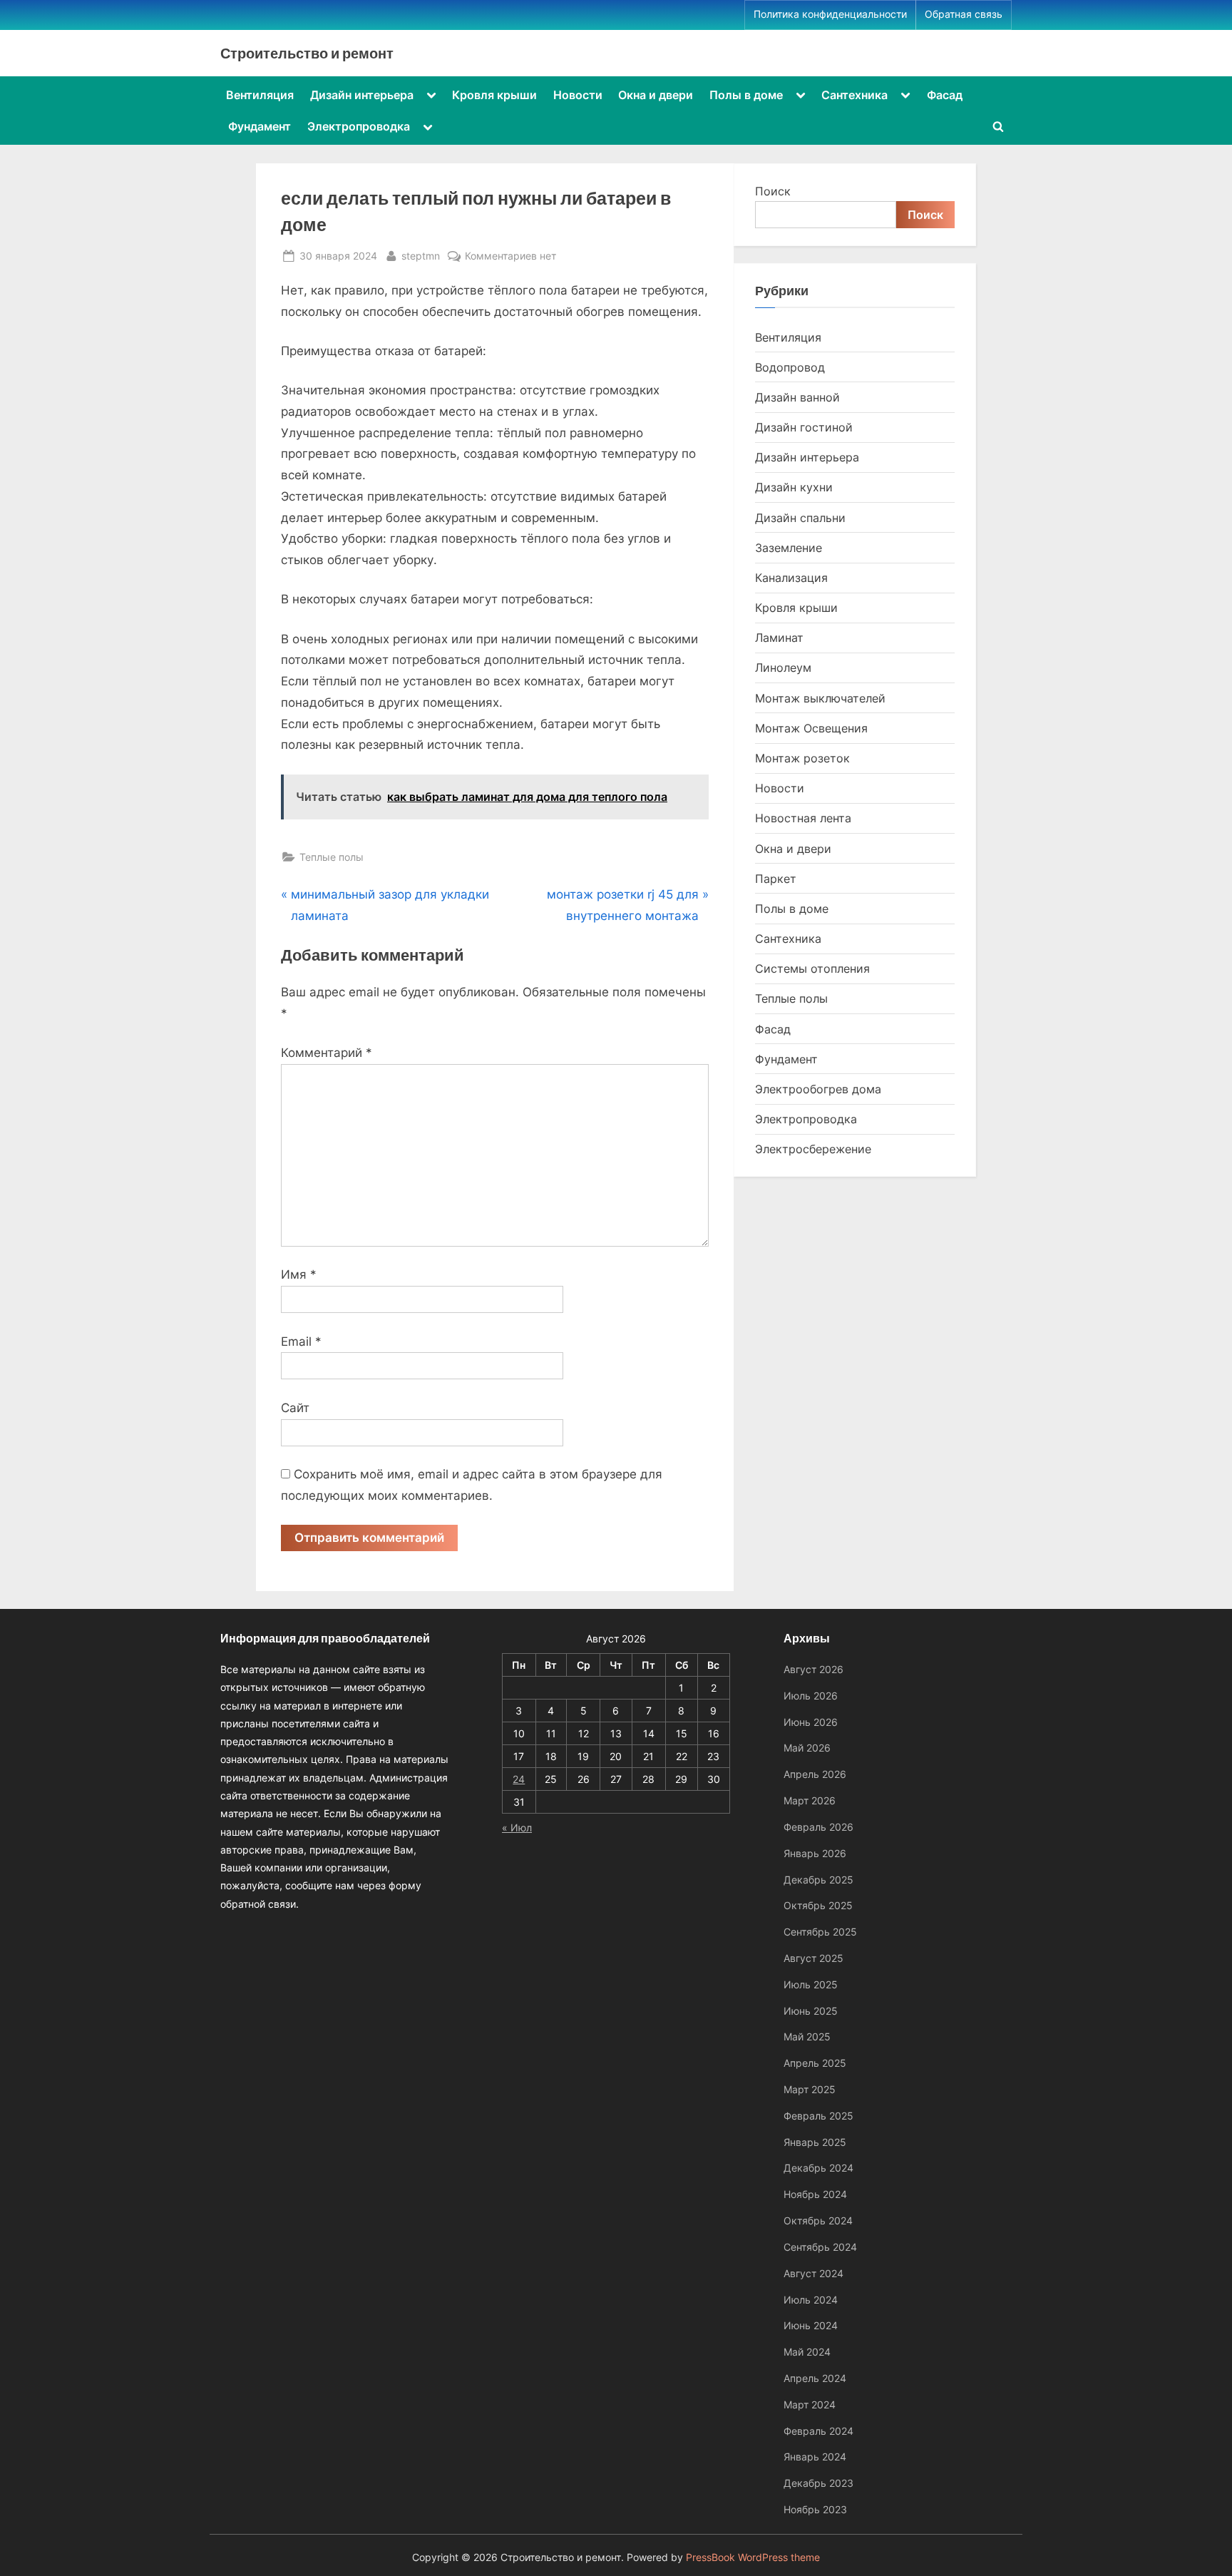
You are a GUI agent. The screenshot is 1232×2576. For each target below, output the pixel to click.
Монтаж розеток (802, 758)
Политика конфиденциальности (830, 14)
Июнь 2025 (811, 2011)
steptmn (421, 255)
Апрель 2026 (815, 1774)
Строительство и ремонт (307, 53)
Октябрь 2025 (818, 1905)
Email (301, 1341)
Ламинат (779, 638)
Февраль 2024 (818, 2431)
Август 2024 (813, 2273)
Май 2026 (807, 1748)
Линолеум (783, 668)
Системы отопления (812, 968)
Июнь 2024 (811, 2325)
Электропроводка (359, 126)
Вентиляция (260, 95)
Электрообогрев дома (818, 1089)
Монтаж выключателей (820, 698)
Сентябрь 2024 (820, 2247)
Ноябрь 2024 (815, 2194)
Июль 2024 (811, 2300)
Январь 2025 (815, 2142)
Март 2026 (810, 1800)
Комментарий (327, 1053)
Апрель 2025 (815, 2063)
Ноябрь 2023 (815, 2509)
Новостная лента (803, 818)
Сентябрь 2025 (820, 1932)
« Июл (517, 1828)
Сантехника (854, 95)
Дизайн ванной (797, 397)
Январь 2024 (815, 2457)
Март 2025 (810, 2089)
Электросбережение (813, 1149)
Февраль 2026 (818, 1827)
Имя (299, 1274)
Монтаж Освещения (811, 728)
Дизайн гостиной (804, 427)
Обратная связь (964, 14)
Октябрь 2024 (818, 2220)
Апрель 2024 (815, 2378)
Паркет (776, 879)
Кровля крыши (494, 95)
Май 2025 (807, 2036)
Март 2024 (810, 2404)
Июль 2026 (811, 1696)
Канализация (791, 578)
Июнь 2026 (811, 1722)
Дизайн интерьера (362, 95)
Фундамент (260, 126)
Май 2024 (807, 2352)
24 (519, 1779)
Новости (578, 95)
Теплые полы (332, 857)
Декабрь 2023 (818, 2483)
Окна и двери (656, 95)
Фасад (945, 95)
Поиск (773, 191)
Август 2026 (813, 1669)
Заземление (789, 548)
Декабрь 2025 (818, 1880)
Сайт (295, 1408)
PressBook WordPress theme (753, 2557)
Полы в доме (746, 95)
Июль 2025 (811, 1984)
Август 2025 (813, 1958)
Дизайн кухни (794, 487)
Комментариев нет (510, 257)
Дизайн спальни (800, 518)
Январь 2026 (815, 1853)
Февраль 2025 (818, 2116)
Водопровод (790, 367)
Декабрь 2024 (818, 2168)
